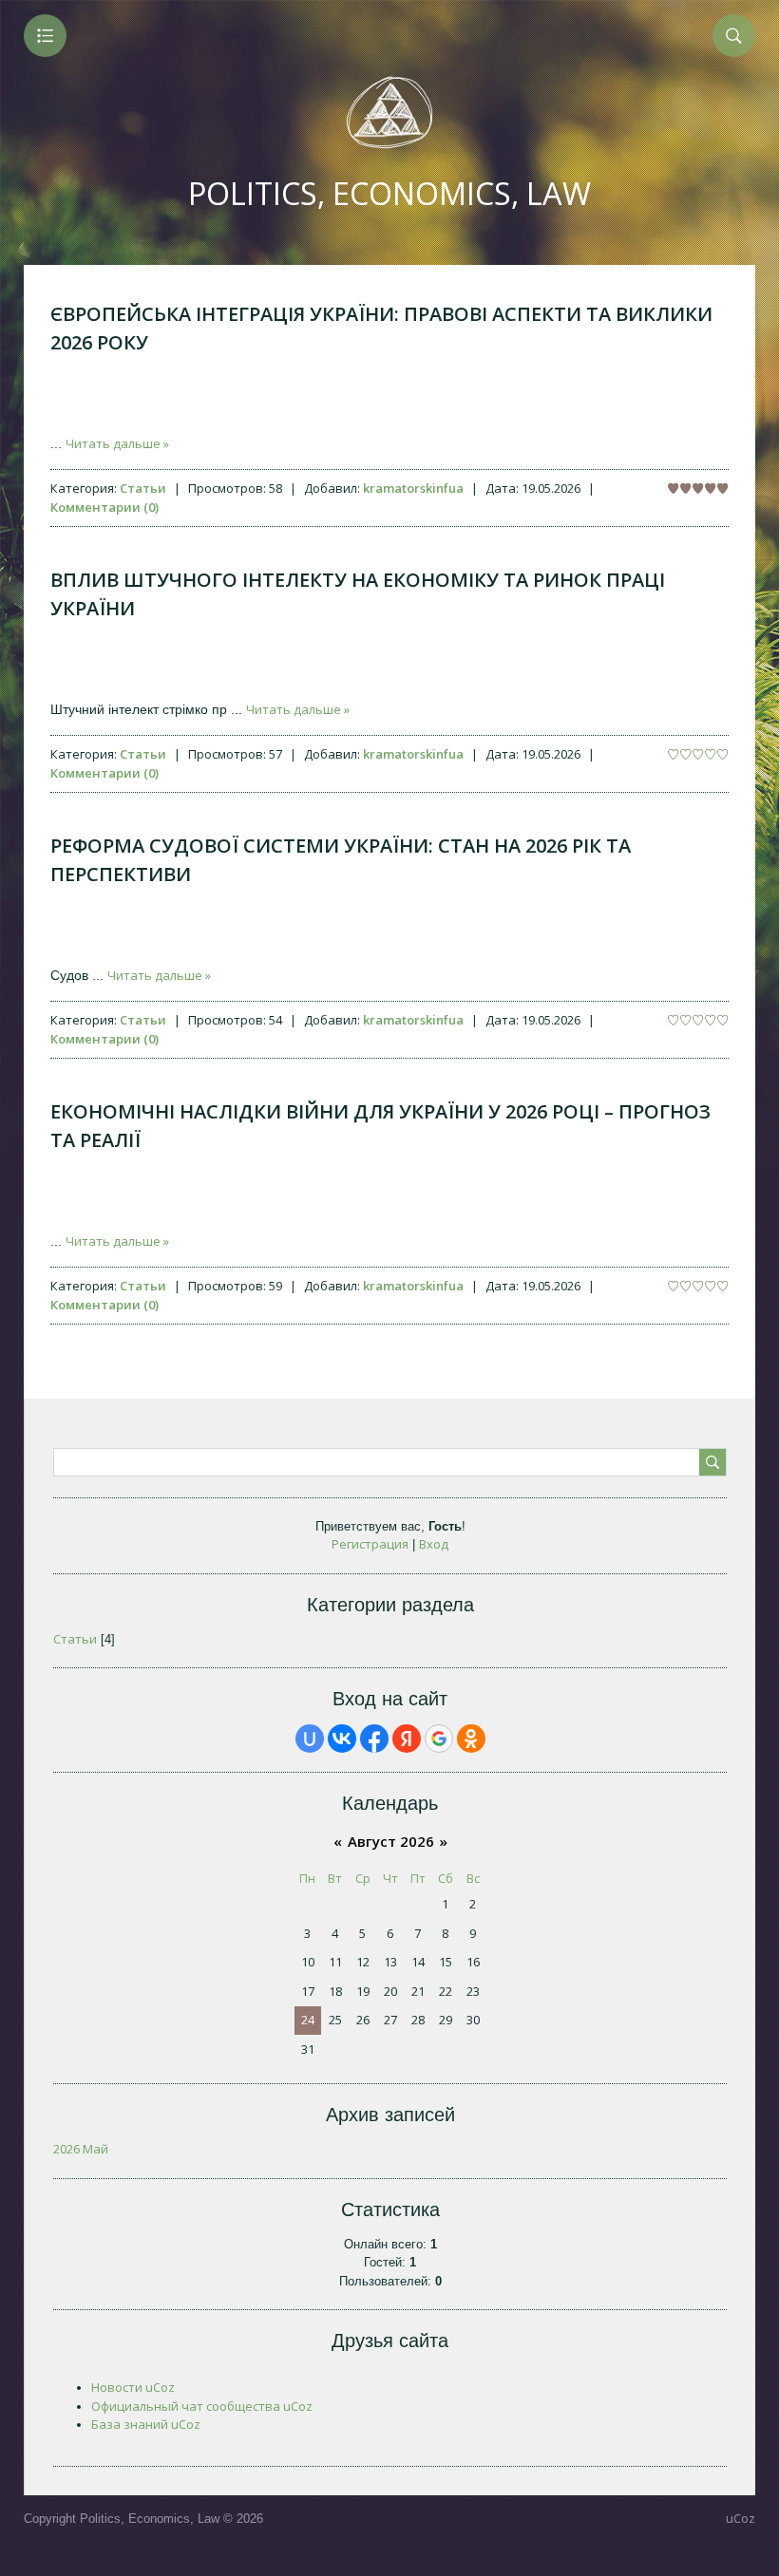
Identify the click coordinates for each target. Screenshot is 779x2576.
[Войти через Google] (439, 1739)
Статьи (143, 488)
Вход (434, 1544)
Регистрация (370, 1544)
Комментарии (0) (104, 507)
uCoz (741, 2518)
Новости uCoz (133, 2387)
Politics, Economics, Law (389, 193)
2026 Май (81, 2149)
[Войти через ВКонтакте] (342, 1739)
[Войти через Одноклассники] (471, 1739)
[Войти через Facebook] (374, 1739)
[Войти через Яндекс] (407, 1739)
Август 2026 (391, 1841)
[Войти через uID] (310, 1739)
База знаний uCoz (146, 2424)
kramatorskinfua (413, 488)
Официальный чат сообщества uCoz (202, 2406)
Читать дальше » (117, 443)
